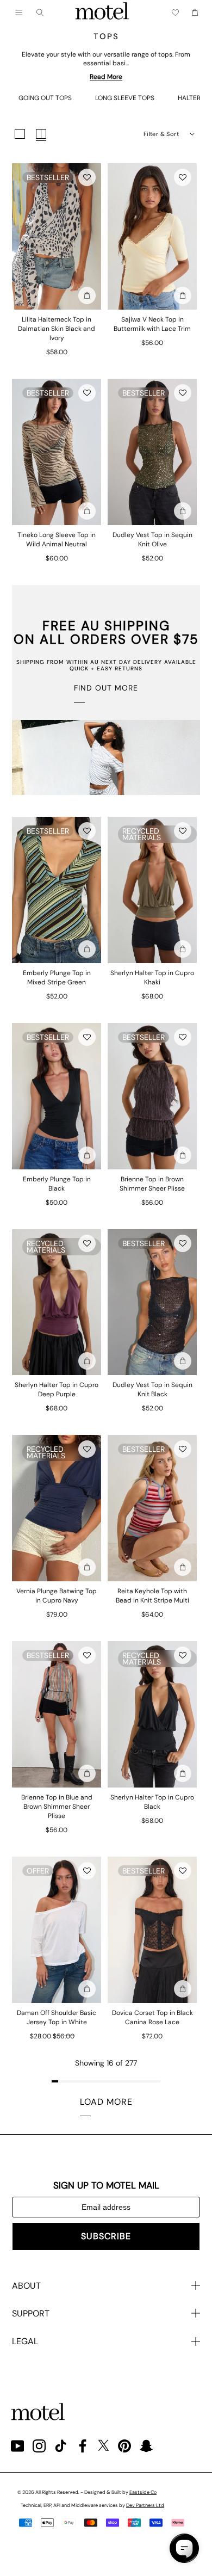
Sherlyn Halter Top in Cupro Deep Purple (57, 1389)
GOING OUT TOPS (45, 98)
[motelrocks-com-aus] (102, 13)
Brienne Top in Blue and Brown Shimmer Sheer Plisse (57, 1807)
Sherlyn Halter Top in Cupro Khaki (152, 978)
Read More (106, 77)
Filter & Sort (161, 134)
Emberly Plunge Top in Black (57, 1184)
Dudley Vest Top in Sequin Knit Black (152, 1389)
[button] (87, 177)
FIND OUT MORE (106, 688)
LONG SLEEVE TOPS (125, 98)
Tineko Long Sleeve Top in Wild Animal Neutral (57, 540)
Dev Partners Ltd (145, 2505)
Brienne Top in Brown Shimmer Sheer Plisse (152, 1184)
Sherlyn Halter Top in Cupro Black (152, 1802)
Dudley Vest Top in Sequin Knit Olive (152, 540)
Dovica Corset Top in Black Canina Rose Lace (152, 2017)
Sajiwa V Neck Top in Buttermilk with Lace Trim (152, 324)
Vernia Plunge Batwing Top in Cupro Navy (57, 1596)
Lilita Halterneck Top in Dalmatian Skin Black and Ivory (57, 329)
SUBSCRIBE (106, 2236)
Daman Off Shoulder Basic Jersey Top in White (57, 2017)
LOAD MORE (106, 2102)
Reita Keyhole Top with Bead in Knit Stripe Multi (152, 1596)
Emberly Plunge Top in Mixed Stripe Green (57, 978)
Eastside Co (143, 2492)
